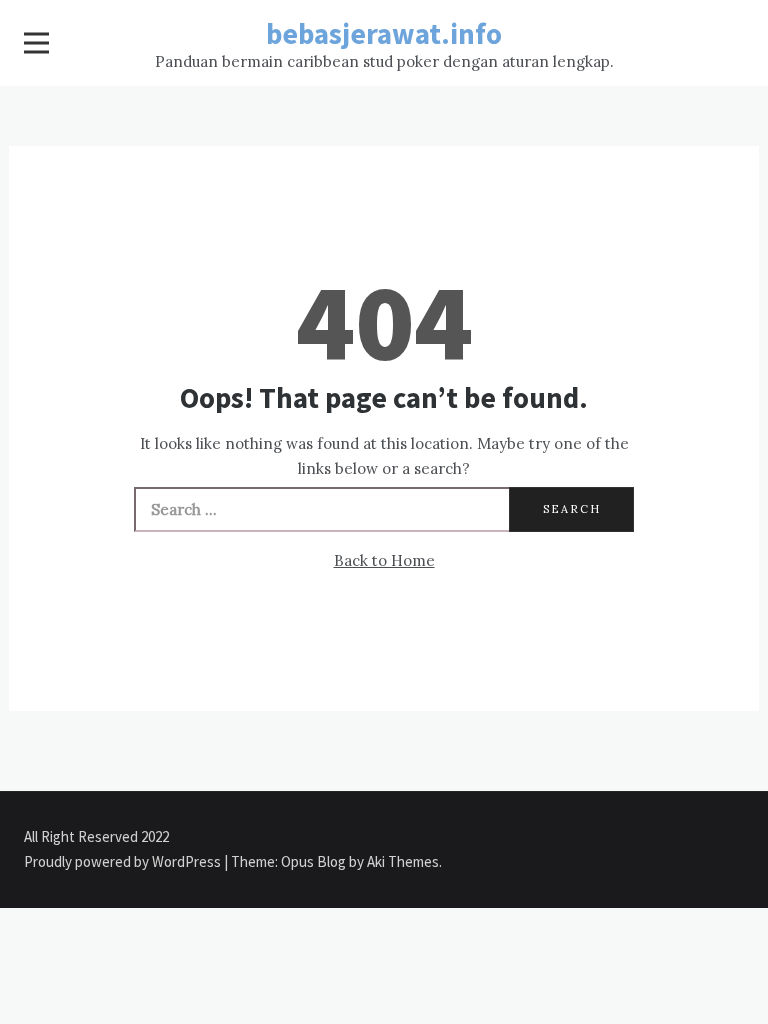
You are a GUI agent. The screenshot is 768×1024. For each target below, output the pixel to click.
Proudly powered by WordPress (124, 861)
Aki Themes (403, 861)
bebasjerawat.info (384, 33)
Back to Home (384, 560)
